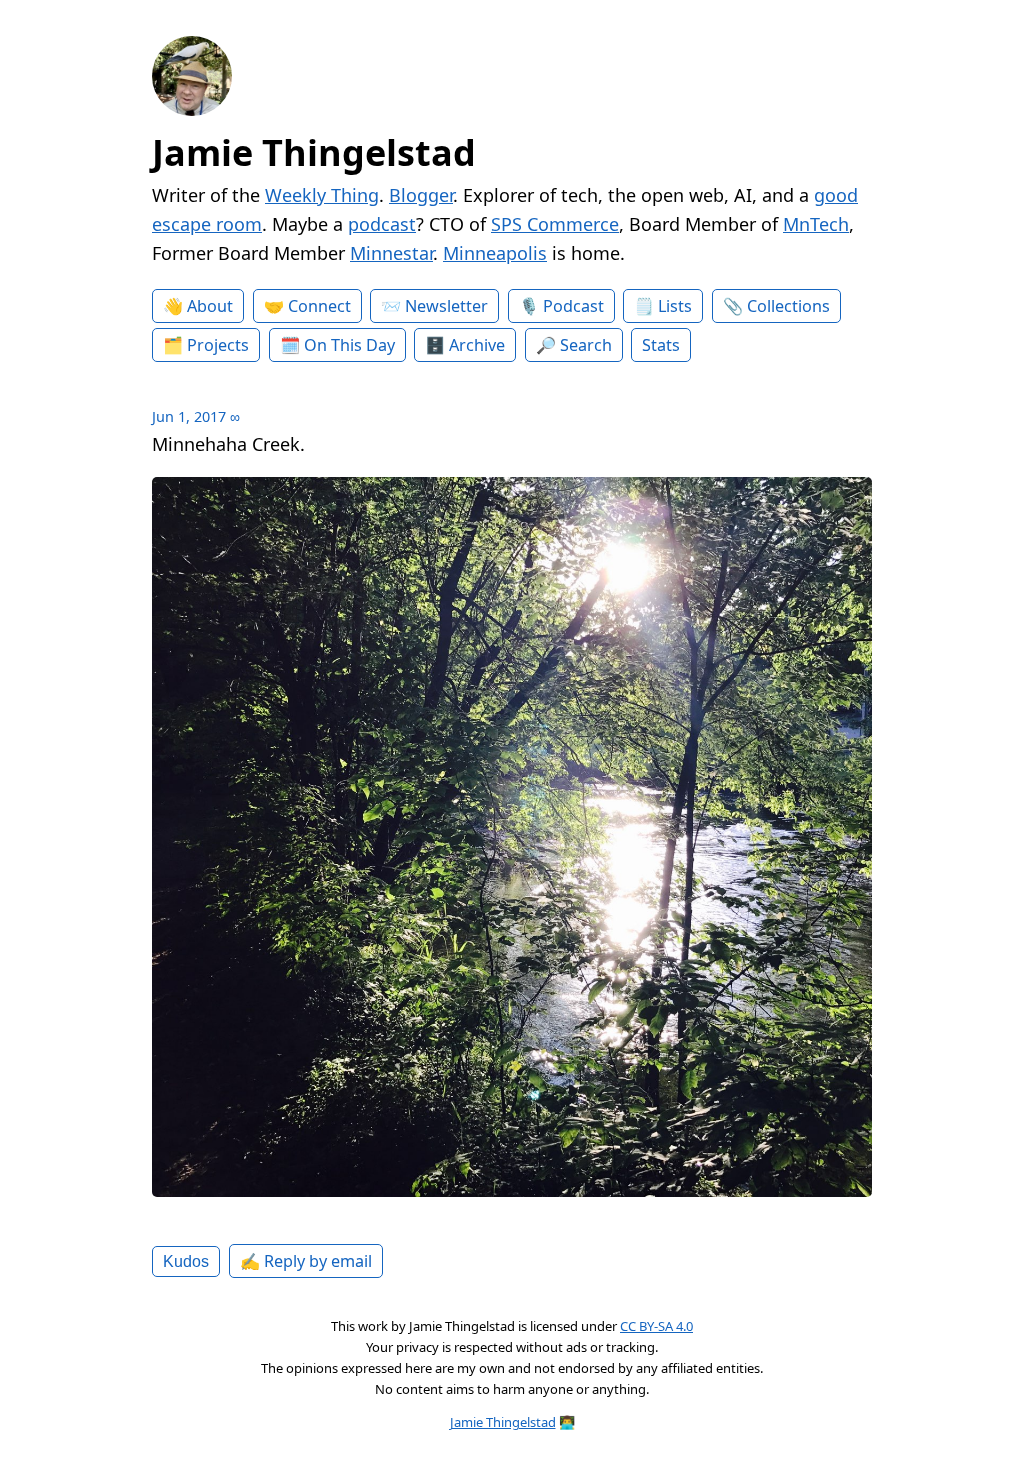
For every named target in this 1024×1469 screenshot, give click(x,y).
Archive (477, 345)
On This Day (349, 345)
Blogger (421, 195)
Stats (661, 345)
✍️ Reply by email (306, 1261)
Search (586, 345)
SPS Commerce (555, 224)
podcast (382, 224)
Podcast (573, 306)
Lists (675, 306)
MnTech (816, 224)
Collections (788, 306)
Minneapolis (495, 253)
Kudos (186, 1261)
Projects (218, 345)
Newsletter (446, 306)
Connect (319, 306)
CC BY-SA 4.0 (656, 1326)
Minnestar (391, 253)
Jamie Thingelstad (314, 152)
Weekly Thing (322, 195)
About (210, 306)
